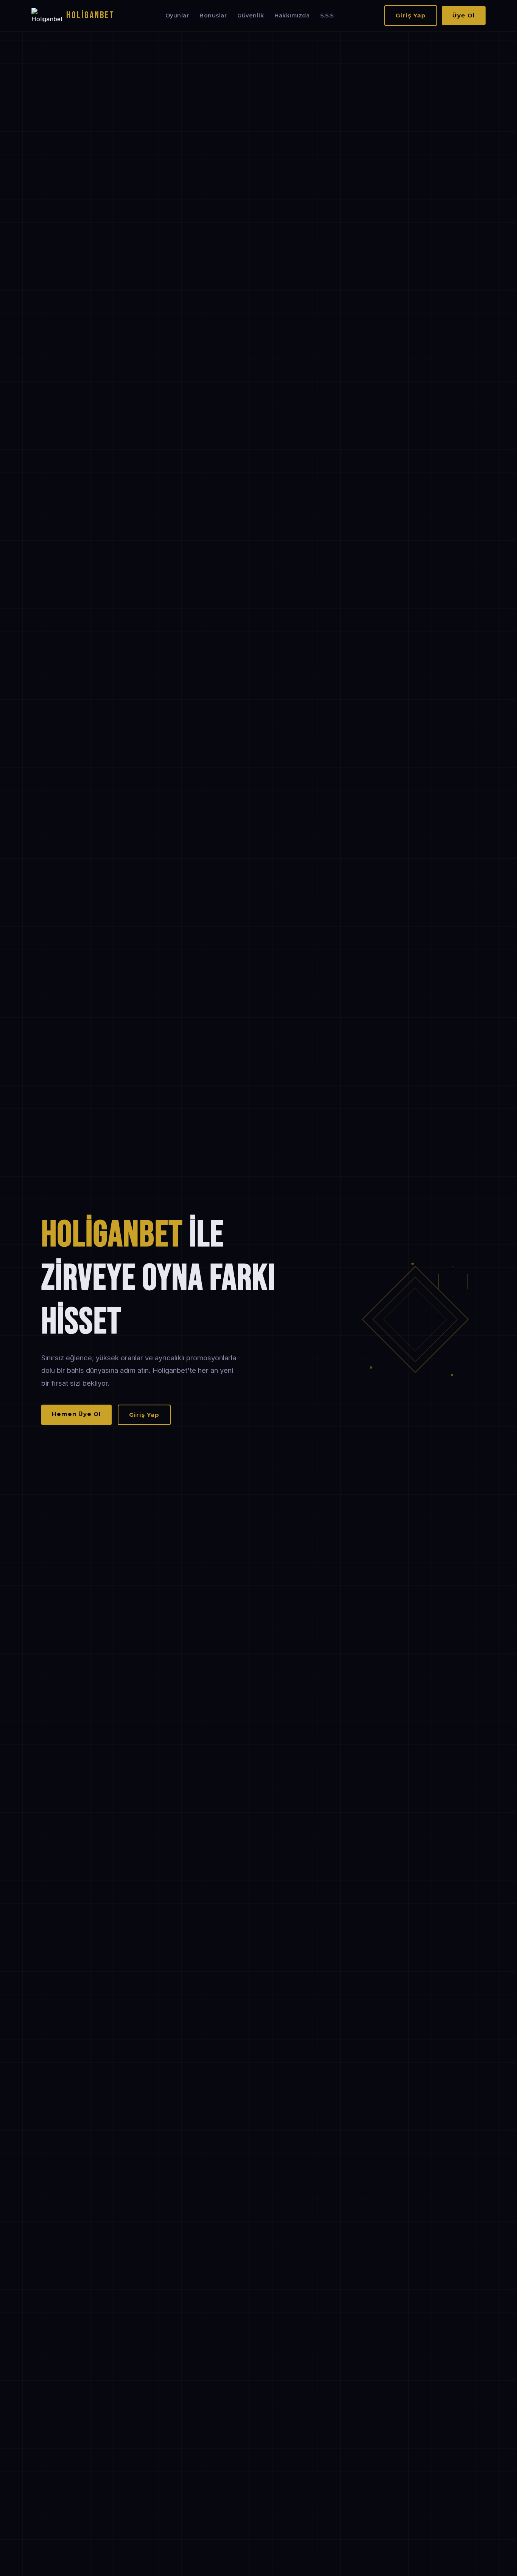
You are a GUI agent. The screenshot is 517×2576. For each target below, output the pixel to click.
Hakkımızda (292, 16)
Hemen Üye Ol (76, 1414)
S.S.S (327, 16)
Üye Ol (464, 15)
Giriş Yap (411, 15)
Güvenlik (251, 16)
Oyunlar (177, 16)
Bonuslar (213, 16)
